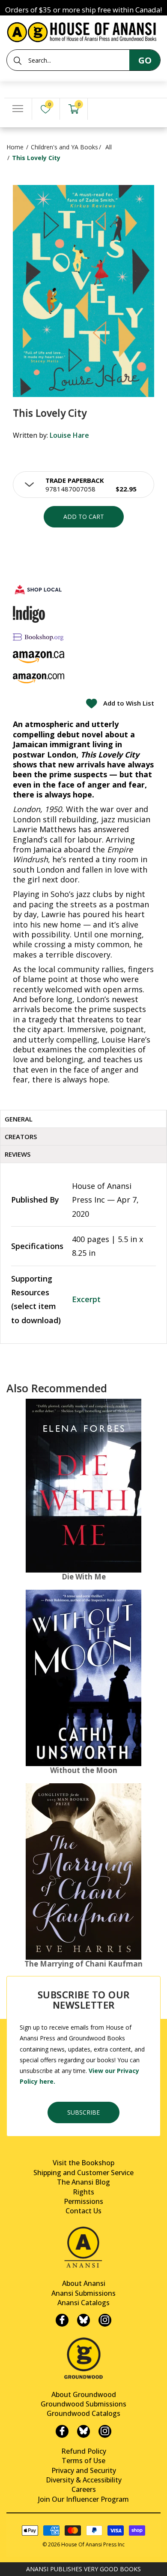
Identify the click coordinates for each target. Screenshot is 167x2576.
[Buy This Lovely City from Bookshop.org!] (39, 637)
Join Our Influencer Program (83, 2499)
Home (15, 147)
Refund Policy (84, 2451)
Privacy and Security (84, 2470)
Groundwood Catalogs (83, 2413)
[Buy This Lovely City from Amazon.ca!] (39, 657)
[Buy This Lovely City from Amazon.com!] (39, 678)
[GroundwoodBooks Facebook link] (62, 2431)
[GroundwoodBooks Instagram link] (105, 2431)
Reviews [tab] (18, 1154)
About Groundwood (84, 2394)
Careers (84, 2489)
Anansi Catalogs (83, 2303)
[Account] (101, 109)
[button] (83, 485)
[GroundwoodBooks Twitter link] (83, 2431)
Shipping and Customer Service (83, 2173)
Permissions (83, 2201)
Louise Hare (69, 435)
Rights (83, 2192)
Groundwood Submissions (83, 2404)
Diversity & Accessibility (84, 2480)
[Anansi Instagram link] (105, 2320)
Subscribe (83, 2112)
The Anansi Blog (83, 2182)
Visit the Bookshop (83, 2163)
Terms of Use (83, 2461)
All (109, 147)
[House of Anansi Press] (83, 31)
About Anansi (84, 2283)
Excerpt (86, 1299)
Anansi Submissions (83, 2293)
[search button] (18, 61)
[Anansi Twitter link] (83, 2320)
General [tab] (19, 1119)
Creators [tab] (21, 1136)
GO (145, 60)
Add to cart (84, 517)
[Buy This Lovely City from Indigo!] (29, 614)
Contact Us (83, 2211)
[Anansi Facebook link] (62, 2320)
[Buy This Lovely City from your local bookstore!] (39, 589)
